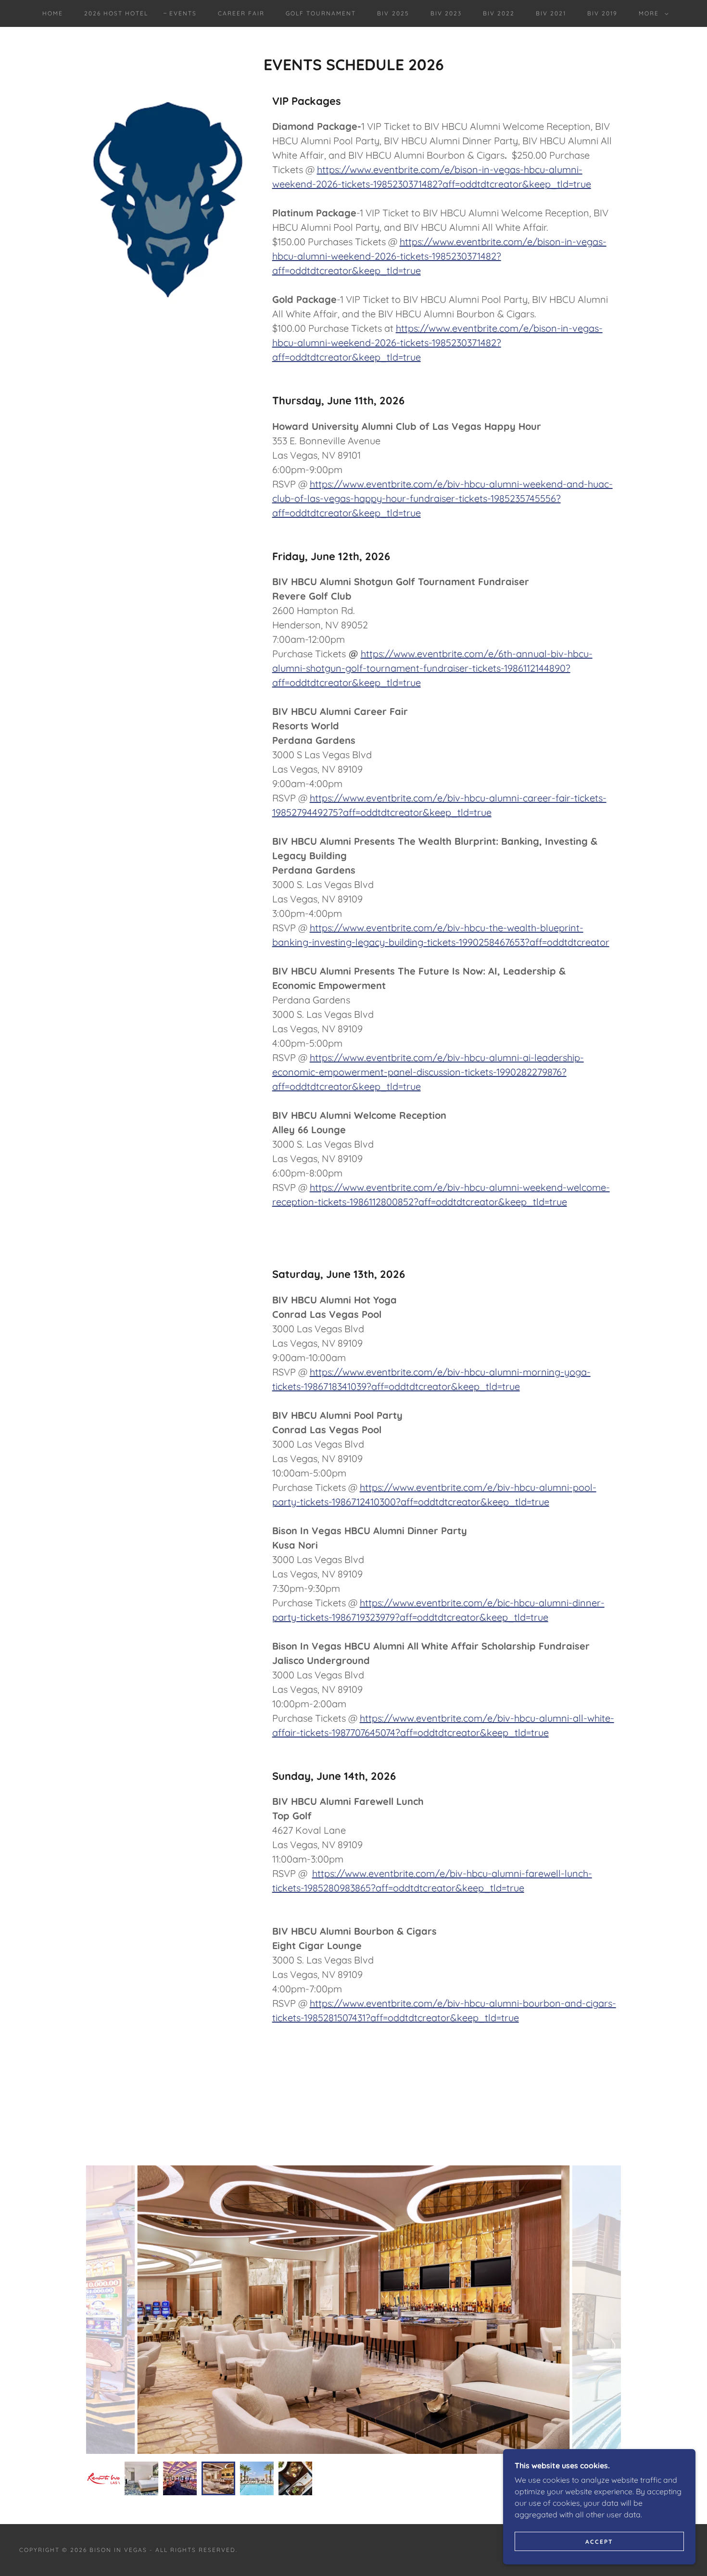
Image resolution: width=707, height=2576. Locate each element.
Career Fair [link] (241, 13)
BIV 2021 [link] (551, 13)
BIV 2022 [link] (499, 13)
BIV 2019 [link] (602, 13)
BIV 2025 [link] (393, 13)
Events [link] (183, 13)
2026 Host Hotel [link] (116, 13)
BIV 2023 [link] (446, 13)
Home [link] (53, 13)
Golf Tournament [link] (321, 13)
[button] (652, 13)
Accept (599, 2542)
